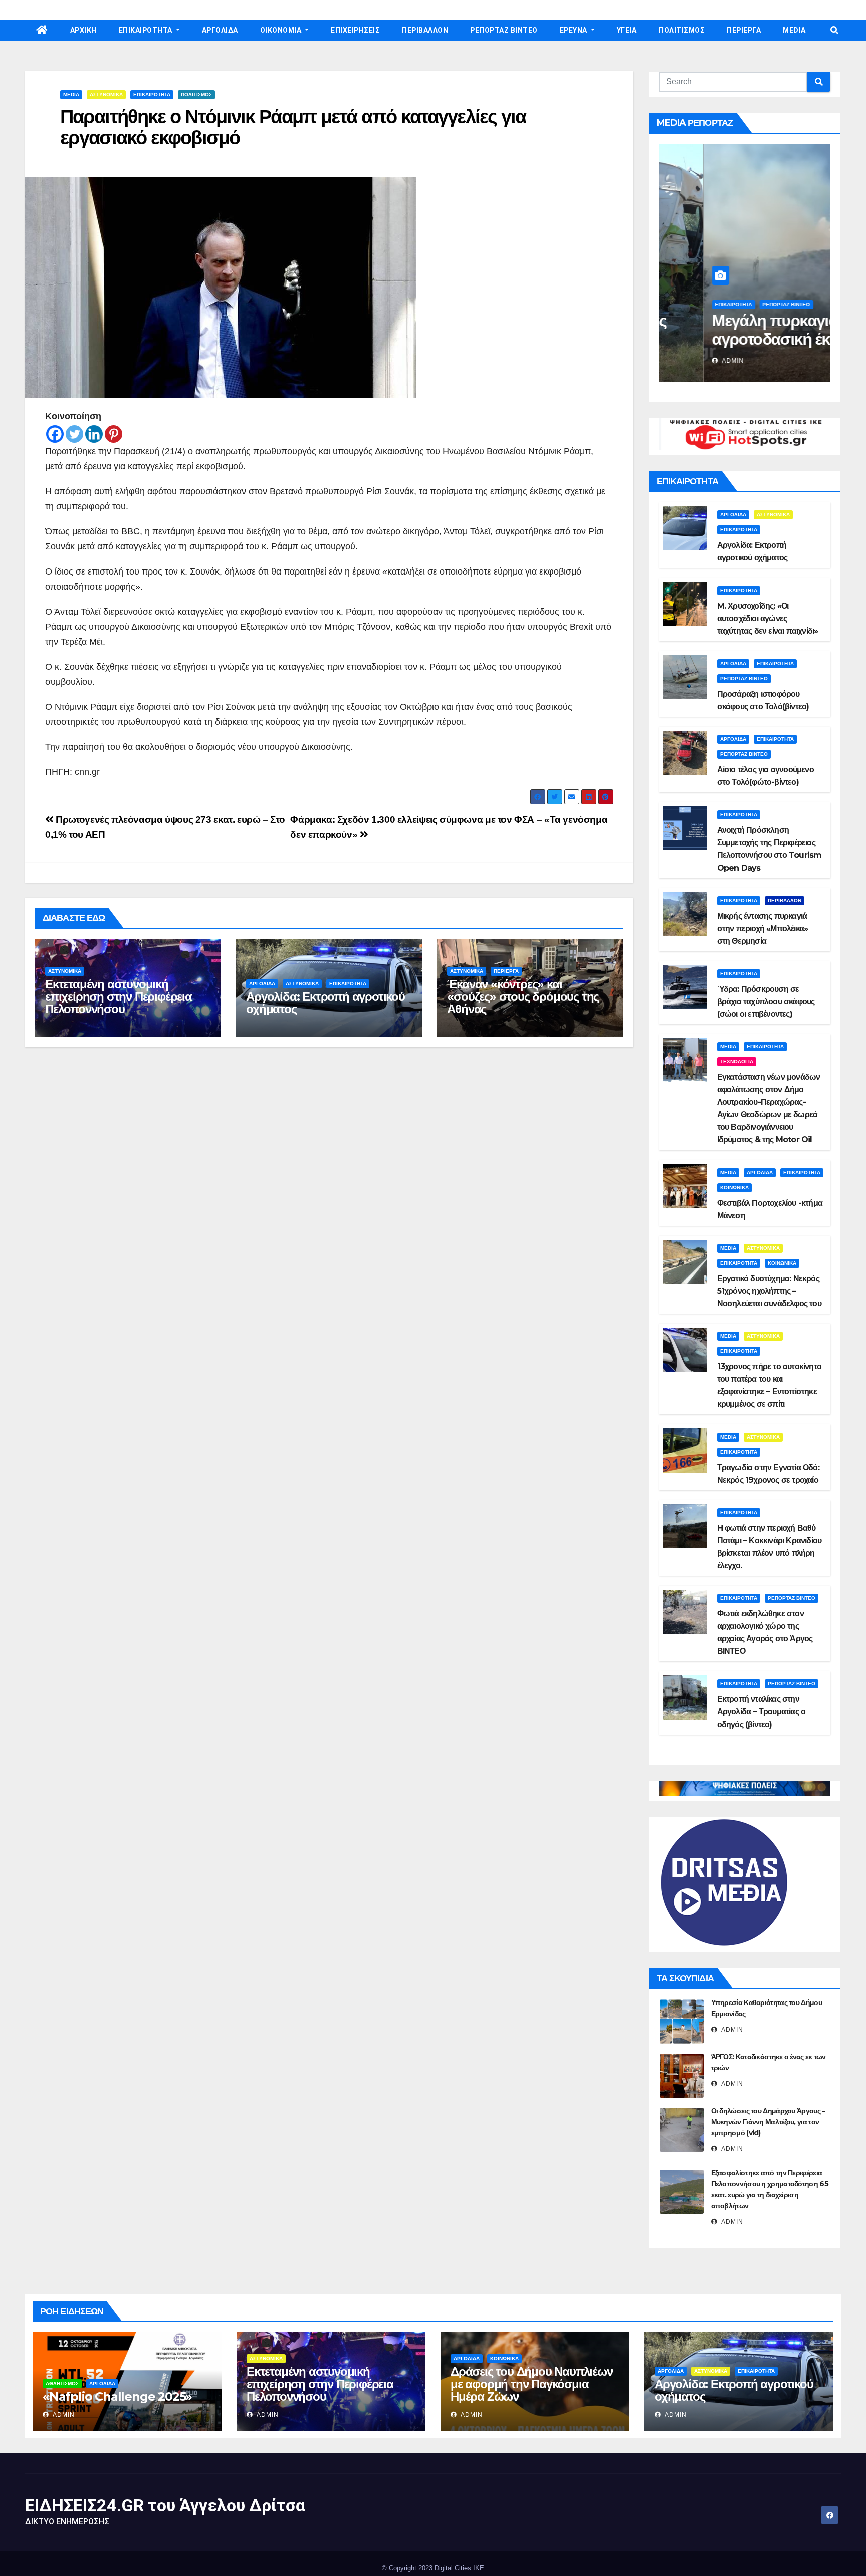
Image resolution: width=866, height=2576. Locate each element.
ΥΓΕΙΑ (627, 30)
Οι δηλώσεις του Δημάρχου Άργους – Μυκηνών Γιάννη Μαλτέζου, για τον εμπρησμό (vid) (768, 2122)
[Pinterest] (114, 434)
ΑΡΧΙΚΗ (83, 30)
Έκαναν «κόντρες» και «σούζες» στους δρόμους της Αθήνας (523, 996)
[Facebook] (55, 434)
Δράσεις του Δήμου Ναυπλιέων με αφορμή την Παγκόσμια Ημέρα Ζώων (532, 2384)
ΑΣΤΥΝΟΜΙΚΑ (106, 94)
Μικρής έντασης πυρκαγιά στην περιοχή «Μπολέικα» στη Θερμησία (763, 928)
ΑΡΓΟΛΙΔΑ (220, 30)
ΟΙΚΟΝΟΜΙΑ (282, 30)
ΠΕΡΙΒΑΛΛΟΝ (425, 30)
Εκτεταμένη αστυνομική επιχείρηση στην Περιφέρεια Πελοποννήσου (119, 996)
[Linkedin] (94, 434)
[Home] (42, 31)
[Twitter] (74, 434)
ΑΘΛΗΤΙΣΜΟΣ (62, 2383)
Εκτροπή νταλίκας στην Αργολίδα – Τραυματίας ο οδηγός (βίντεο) (762, 1712)
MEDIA (794, 30)
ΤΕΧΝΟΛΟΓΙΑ (737, 1062)
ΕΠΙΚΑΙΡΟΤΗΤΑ (147, 30)
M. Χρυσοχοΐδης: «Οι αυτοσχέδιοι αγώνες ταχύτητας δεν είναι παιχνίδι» (768, 618)
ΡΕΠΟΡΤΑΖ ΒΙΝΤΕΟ (504, 30)
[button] (834, 30)
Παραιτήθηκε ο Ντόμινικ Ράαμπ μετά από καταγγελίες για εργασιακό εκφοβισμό (293, 127)
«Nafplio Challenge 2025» (117, 2396)
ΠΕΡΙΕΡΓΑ (744, 30)
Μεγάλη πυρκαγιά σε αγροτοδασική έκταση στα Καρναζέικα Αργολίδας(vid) (744, 348)
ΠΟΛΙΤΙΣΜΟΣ (682, 30)
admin (688, 361)
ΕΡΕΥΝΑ (575, 30)
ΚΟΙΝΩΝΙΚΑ (734, 1187)
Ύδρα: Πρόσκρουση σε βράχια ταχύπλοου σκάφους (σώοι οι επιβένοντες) (766, 1001)
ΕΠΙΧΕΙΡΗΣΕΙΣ (355, 30)
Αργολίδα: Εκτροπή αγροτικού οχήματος (326, 1003)
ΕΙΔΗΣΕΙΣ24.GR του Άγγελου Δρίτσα (165, 2505)
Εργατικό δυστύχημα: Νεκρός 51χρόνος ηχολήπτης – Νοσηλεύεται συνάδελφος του (769, 1291)
